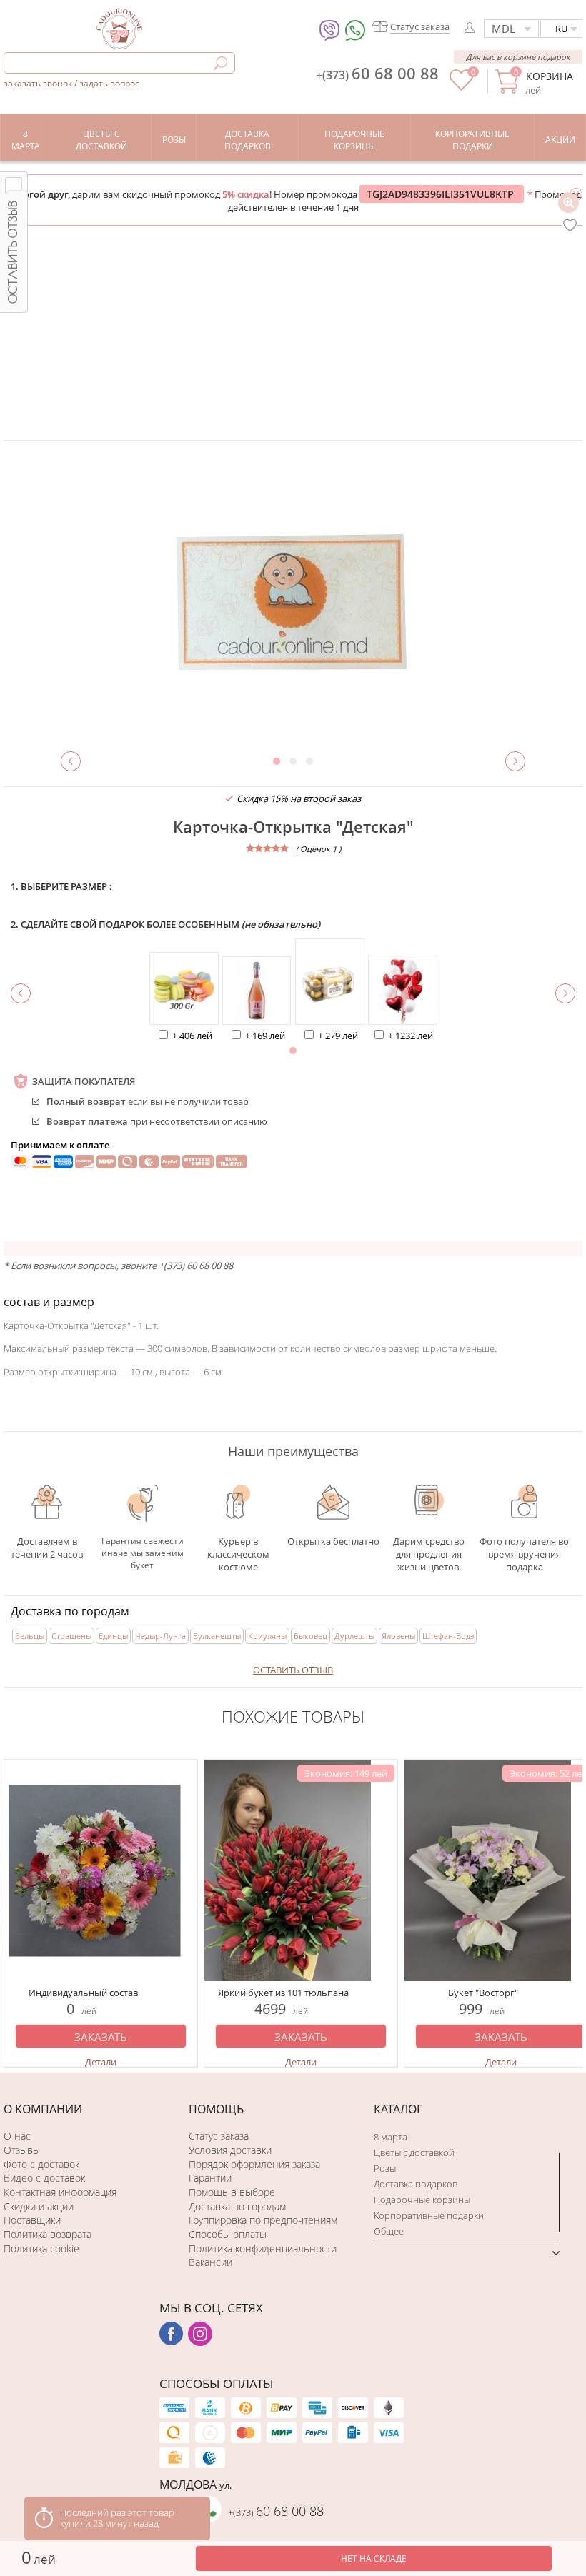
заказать (101, 2037)
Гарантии (210, 2178)
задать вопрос (109, 83)
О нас (17, 2136)
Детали (101, 2062)
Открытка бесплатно (333, 1541)
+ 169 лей (265, 1036)
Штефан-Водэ (448, 1636)
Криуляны (267, 1636)
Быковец (311, 1636)
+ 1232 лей (411, 1036)
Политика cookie (41, 2249)
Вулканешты (217, 1636)
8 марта (391, 2137)
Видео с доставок (44, 2178)
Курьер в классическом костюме (238, 1547)
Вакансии (210, 2262)
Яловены (398, 1636)
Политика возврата (48, 2234)
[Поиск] (220, 63)
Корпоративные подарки (429, 2215)
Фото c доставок (41, 2164)
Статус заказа (219, 2136)
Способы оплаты (228, 2234)
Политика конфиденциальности (263, 2249)
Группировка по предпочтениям (263, 2220)
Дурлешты (354, 1636)
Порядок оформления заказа (254, 2164)
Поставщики (32, 2220)
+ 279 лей (338, 1036)
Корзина (549, 76)
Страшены (71, 1636)
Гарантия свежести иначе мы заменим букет (143, 1551)
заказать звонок (39, 83)
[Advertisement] (293, 333)
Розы (385, 2168)
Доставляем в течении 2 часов (47, 1547)
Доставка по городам (237, 2206)
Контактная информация (60, 2192)
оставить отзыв (293, 1670)
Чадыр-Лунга (160, 1636)
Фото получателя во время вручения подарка (524, 1551)
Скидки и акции (39, 2206)
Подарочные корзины (422, 2200)
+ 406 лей (192, 1036)
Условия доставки (230, 2150)
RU (561, 29)
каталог (398, 2109)
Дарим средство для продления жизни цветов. (429, 1547)
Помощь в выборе (232, 2192)
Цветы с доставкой (414, 2152)
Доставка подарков (416, 2184)
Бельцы (30, 1636)
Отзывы (22, 2150)
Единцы (113, 1636)
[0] (461, 87)
